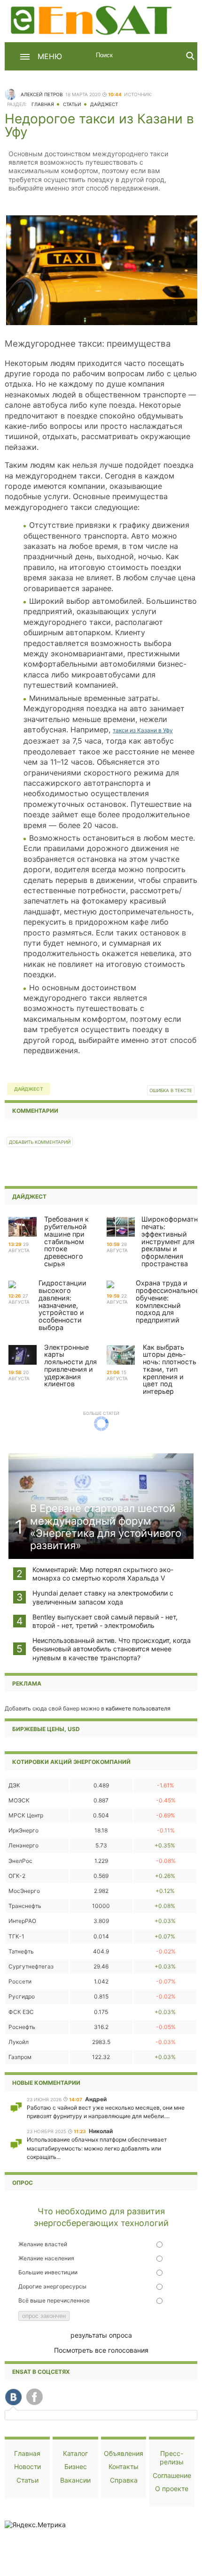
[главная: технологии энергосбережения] (93, 19)
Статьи (72, 104)
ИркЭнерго (23, 1830)
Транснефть (25, 1906)
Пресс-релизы (172, 2458)
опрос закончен (44, 2316)
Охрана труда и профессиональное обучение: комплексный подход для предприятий (167, 1301)
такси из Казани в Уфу (143, 730)
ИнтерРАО (22, 1921)
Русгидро (22, 1996)
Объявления (124, 2453)
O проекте (172, 2489)
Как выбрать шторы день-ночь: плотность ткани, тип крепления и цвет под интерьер (170, 1369)
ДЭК (14, 1785)
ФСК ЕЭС (21, 2012)
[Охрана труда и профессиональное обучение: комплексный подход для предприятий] (110, 1286)
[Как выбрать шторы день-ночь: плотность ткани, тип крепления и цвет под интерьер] (121, 1356)
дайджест (29, 1089)
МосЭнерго (24, 1891)
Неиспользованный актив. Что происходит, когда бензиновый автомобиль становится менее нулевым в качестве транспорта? (112, 1649)
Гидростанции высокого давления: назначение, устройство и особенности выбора (62, 1305)
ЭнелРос (20, 1861)
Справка (124, 2480)
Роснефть (22, 2027)
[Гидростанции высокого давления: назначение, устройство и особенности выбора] (12, 1286)
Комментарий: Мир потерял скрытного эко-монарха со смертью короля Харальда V (103, 1574)
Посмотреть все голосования (101, 2350)
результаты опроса (101, 2335)
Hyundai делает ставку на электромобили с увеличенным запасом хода (103, 1597)
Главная (43, 104)
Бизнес (76, 2466)
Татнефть (21, 1951)
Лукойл (19, 2042)
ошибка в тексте (171, 1090)
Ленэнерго (23, 1845)
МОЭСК (19, 1800)
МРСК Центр (26, 1815)
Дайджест (104, 104)
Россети (20, 1981)
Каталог (75, 2453)
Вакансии (75, 2480)
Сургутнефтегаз (31, 1966)
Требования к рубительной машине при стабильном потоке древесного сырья (66, 1241)
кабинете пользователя (138, 1708)
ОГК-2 (17, 1876)
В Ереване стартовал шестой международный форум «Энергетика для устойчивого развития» (106, 1527)
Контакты (124, 2466)
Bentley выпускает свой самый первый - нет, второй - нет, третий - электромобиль (105, 1621)
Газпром (20, 2057)
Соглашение (172, 2475)
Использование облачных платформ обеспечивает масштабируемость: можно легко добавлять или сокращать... (97, 2148)
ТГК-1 (16, 1936)
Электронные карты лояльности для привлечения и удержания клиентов (70, 1366)
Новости (27, 2466)
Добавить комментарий (40, 1142)
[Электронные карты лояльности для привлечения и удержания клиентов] (23, 1356)
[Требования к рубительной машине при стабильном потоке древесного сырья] (23, 1228)
